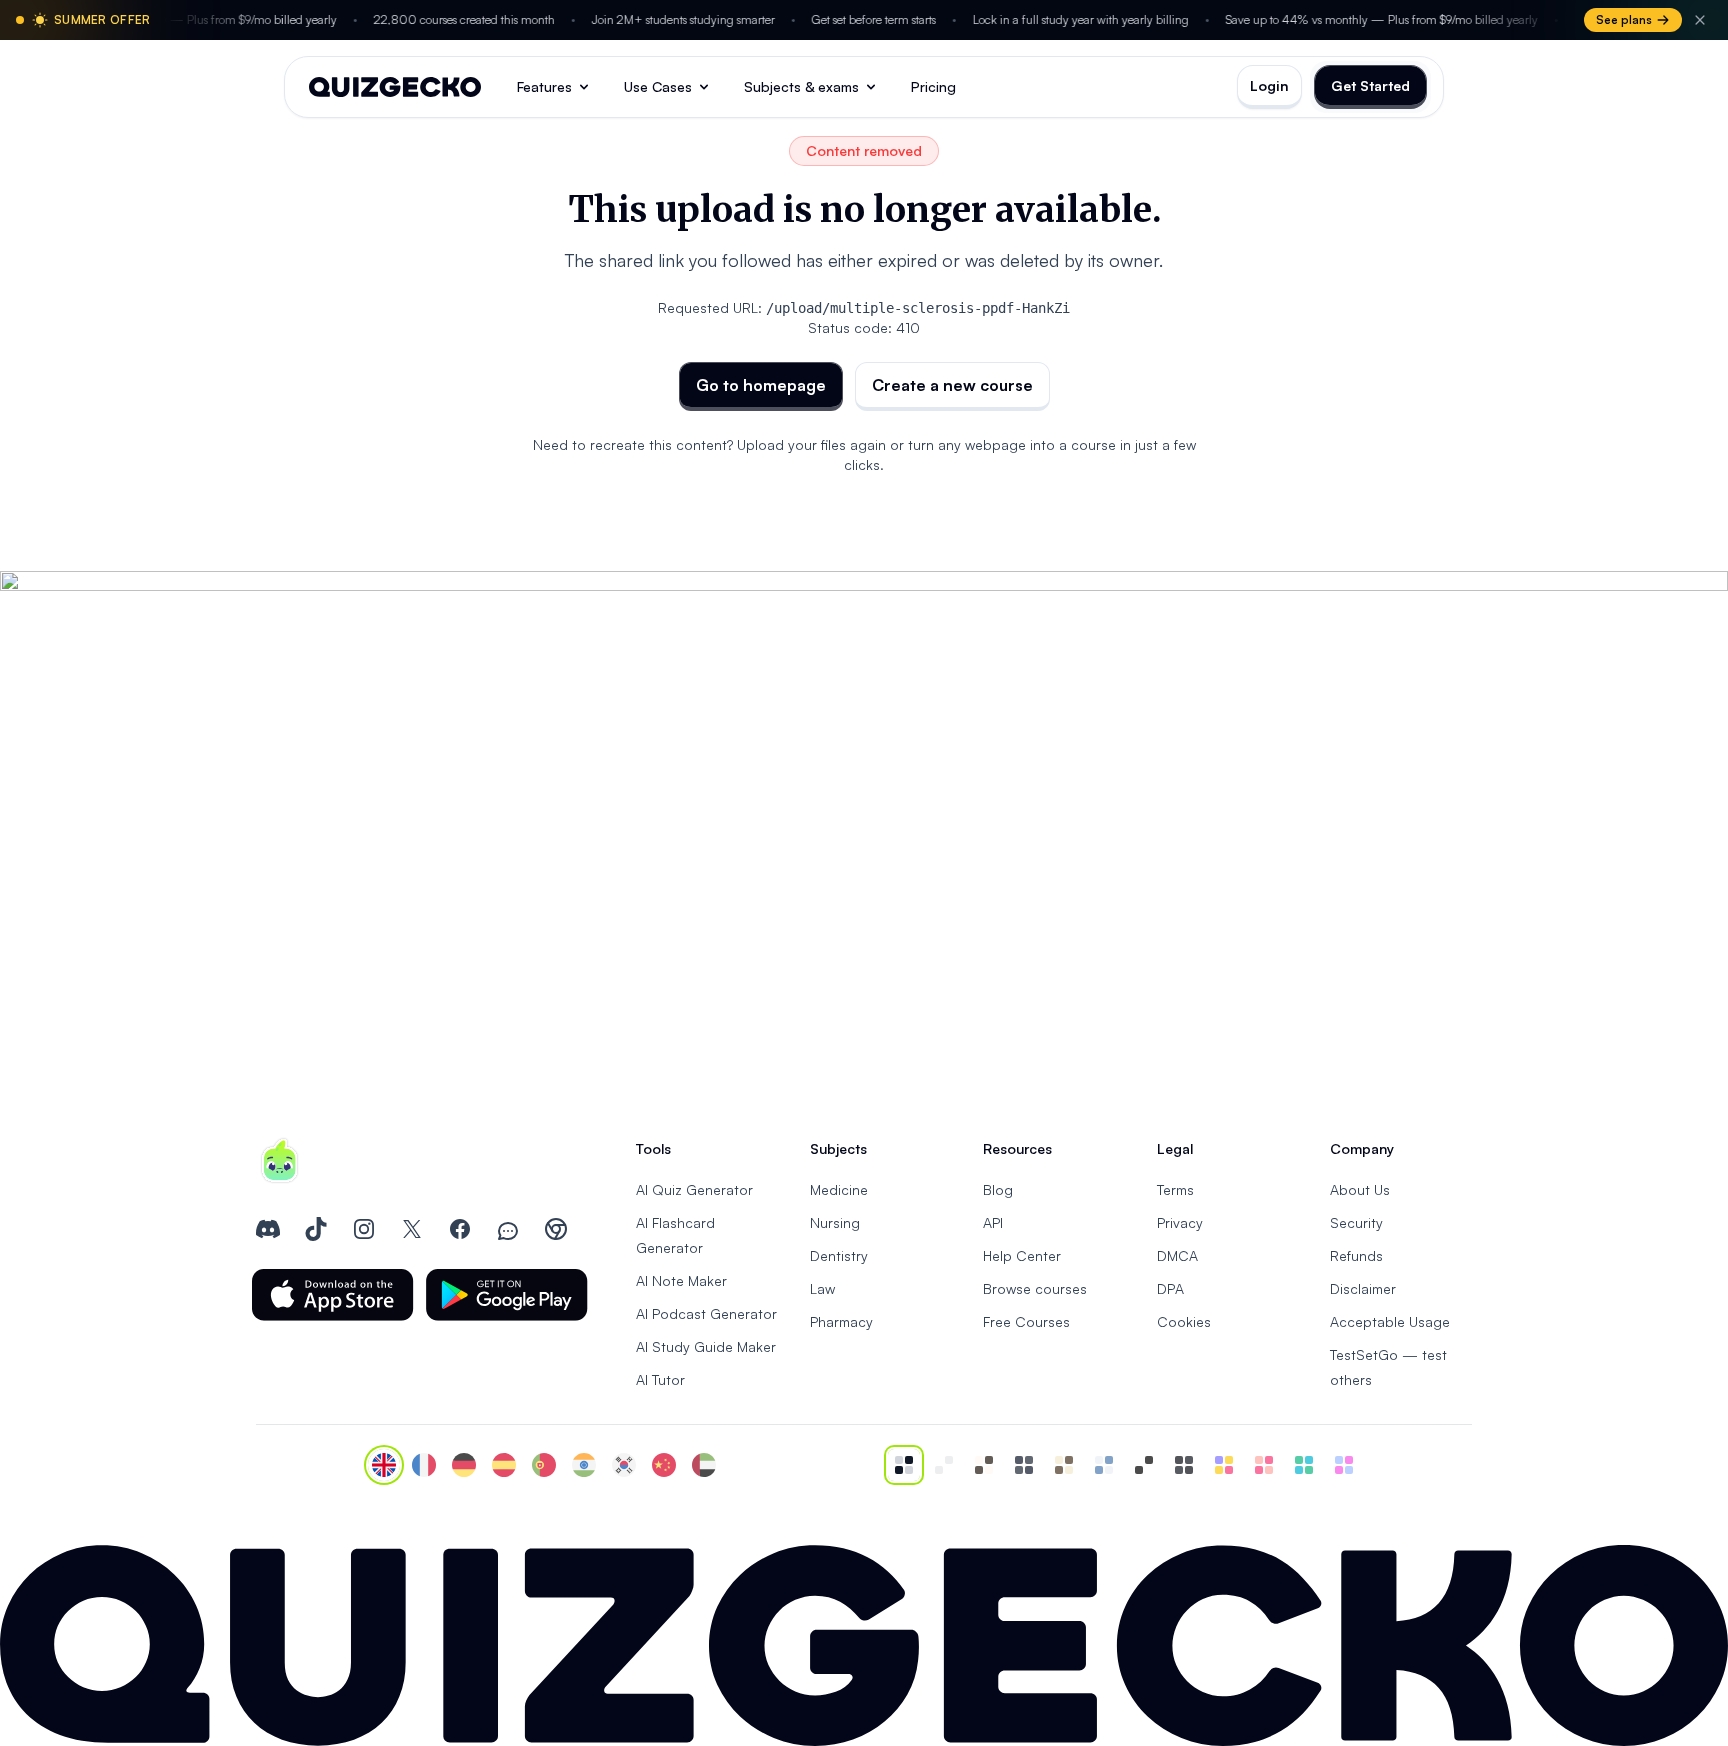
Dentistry (839, 1255)
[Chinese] (664, 1465)
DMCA (1177, 1255)
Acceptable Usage (1390, 1321)
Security (1356, 1222)
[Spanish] (504, 1465)
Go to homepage (761, 385)
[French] (424, 1465)
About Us (1360, 1189)
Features (544, 86)
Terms (1175, 1189)
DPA (1170, 1288)
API (993, 1222)
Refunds (1356, 1255)
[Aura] (1264, 1465)
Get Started (1370, 85)
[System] (904, 1465)
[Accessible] (1144, 1465)
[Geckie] (1224, 1465)
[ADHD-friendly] (1104, 1465)
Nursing (835, 1222)
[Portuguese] (544, 1465)
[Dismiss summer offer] (1700, 20)
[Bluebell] (1344, 1465)
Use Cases (658, 86)
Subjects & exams (801, 86)
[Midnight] (1184, 1465)
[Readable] (984, 1465)
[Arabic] (704, 1465)
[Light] (944, 1465)
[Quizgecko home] (395, 87)
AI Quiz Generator (694, 1189)
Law (822, 1288)
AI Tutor (660, 1379)
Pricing (933, 86)
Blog (998, 1189)
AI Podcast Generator (706, 1313)
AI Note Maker (681, 1280)
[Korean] (624, 1465)
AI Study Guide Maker (706, 1346)
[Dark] (1024, 1465)
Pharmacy (841, 1321)
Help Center (1022, 1255)
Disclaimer (1363, 1288)
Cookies (1184, 1321)
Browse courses (1035, 1288)
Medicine (839, 1189)
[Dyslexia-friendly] (1064, 1465)
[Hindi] (584, 1465)
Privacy (1180, 1222)
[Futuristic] (1304, 1465)
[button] (333, 1295)
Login (1269, 85)
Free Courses (1026, 1321)
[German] (464, 1465)
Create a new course (952, 385)
